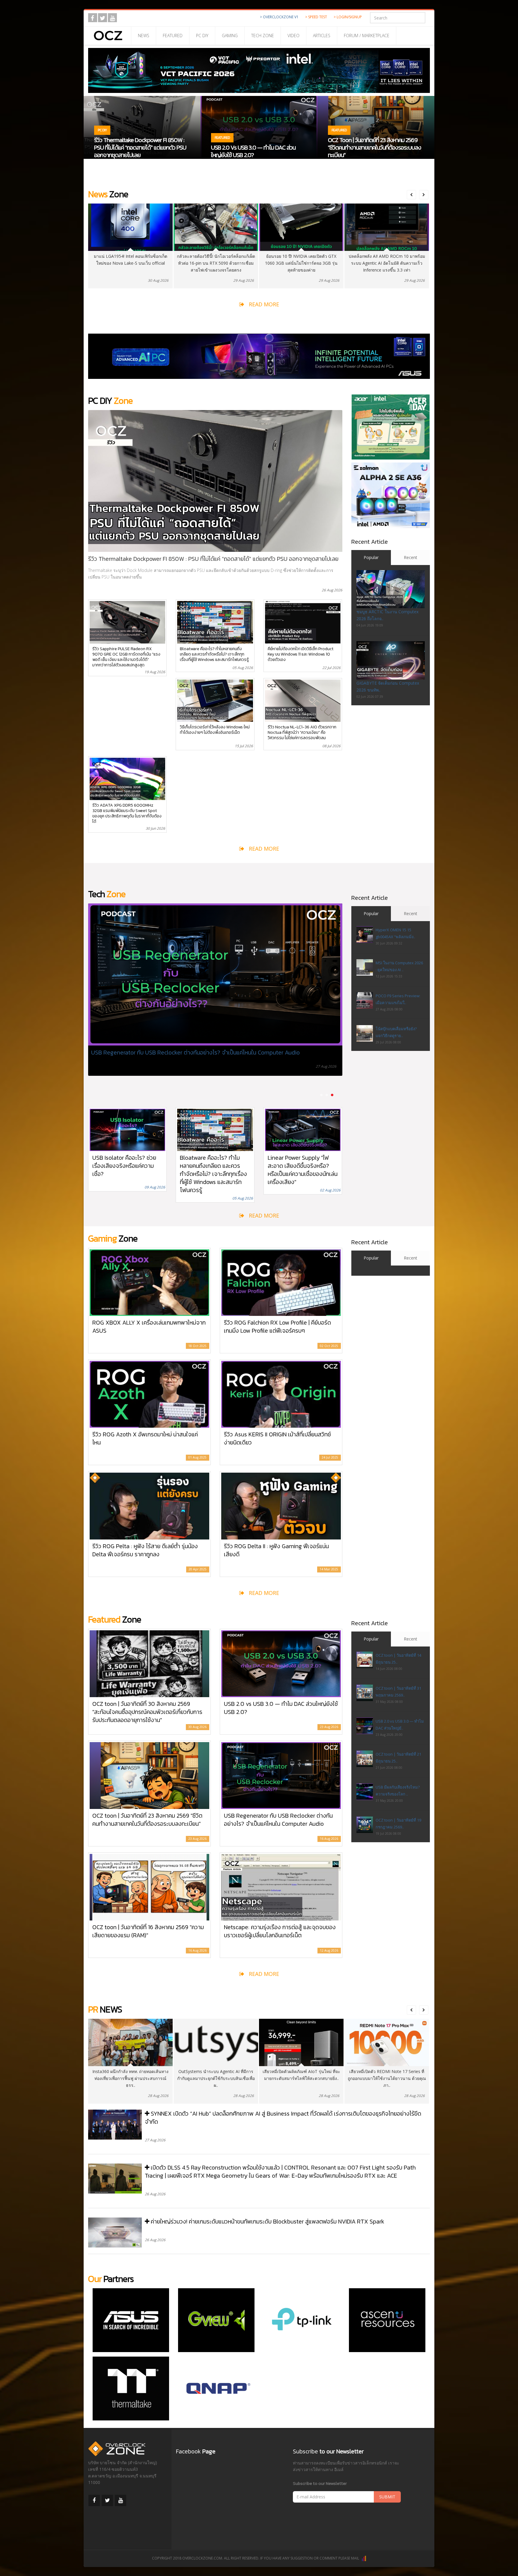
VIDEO (293, 36)
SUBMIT (387, 2497)
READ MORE (263, 304)
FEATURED (173, 36)
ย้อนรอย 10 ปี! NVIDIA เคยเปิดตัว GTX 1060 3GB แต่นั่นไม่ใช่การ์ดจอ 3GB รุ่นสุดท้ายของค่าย (216, 263)
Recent (411, 557)
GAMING (230, 36)
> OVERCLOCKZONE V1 (279, 17)
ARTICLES (322, 36)
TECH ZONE (263, 36)
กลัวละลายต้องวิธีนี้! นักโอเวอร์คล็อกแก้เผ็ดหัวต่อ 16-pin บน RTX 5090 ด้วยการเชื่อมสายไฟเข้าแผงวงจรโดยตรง (131, 263)
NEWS (144, 36)
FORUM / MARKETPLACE (367, 36)
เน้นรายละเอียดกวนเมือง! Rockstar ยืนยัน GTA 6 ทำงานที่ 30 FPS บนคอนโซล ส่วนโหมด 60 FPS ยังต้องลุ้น (387, 263)
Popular (371, 557)
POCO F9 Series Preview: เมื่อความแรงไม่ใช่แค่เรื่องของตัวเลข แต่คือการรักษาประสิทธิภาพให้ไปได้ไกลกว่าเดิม (207, 1056)
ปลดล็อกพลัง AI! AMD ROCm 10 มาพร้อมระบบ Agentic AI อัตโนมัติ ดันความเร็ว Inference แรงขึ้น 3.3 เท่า (301, 263)
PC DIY (202, 36)
